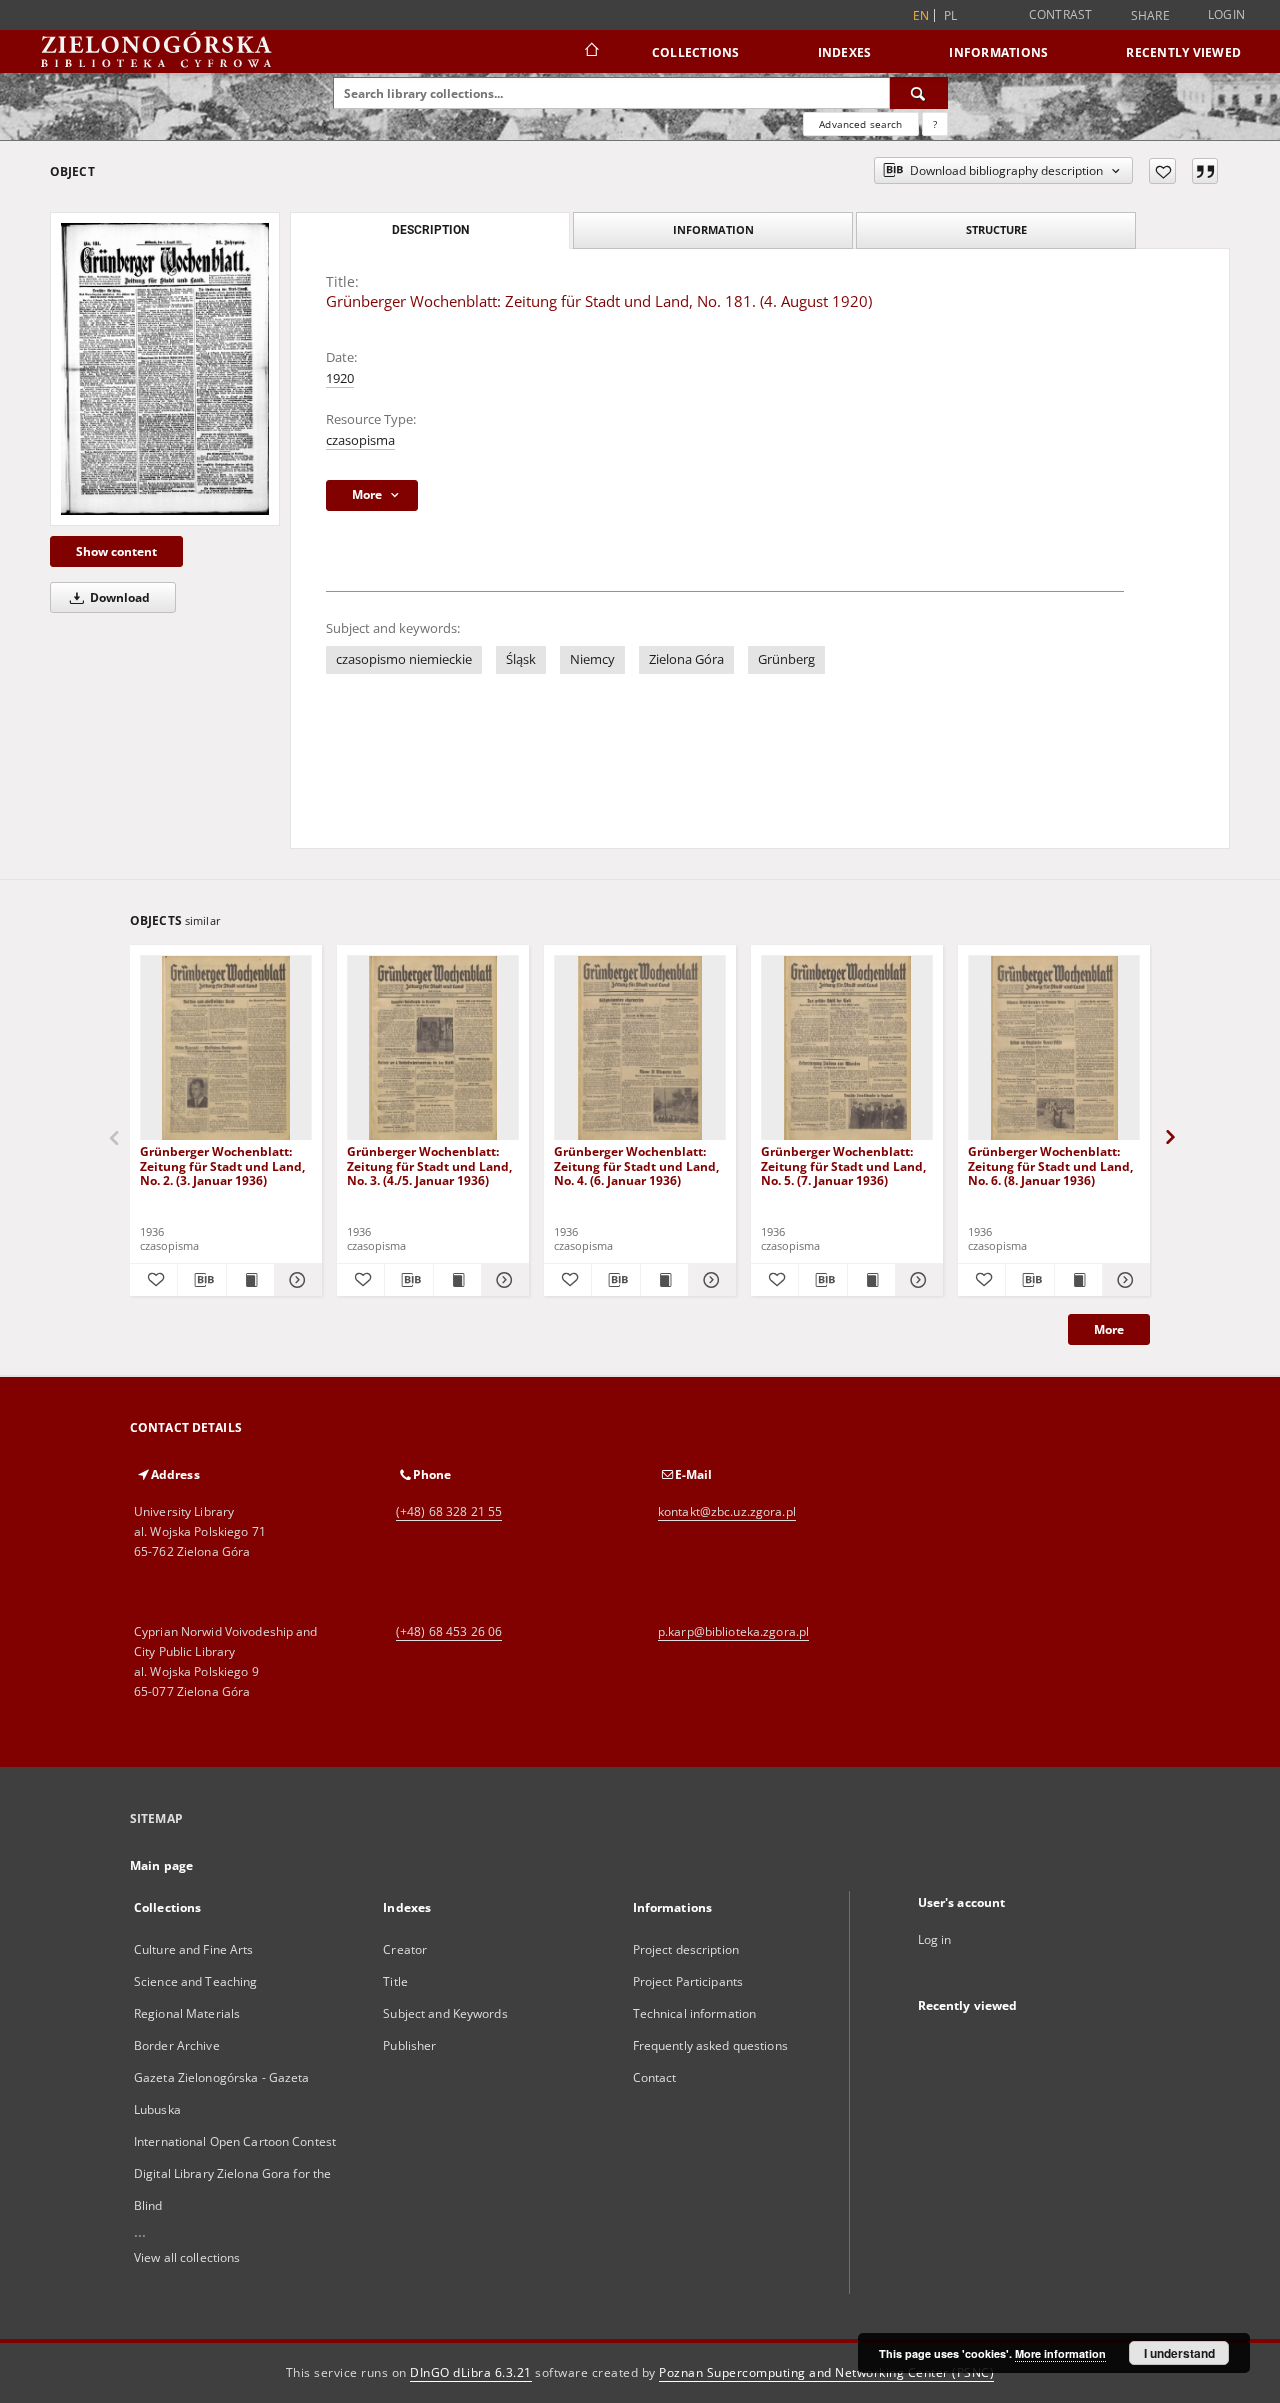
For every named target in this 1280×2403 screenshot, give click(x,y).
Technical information (695, 2013)
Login (1226, 14)
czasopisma (360, 440)
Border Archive (177, 2045)
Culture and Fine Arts (194, 1949)
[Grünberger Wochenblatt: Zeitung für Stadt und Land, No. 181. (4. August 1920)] (165, 368)
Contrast (1061, 14)
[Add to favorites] (1162, 171)
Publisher (409, 2045)
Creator (405, 1949)
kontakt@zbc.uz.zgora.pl (727, 1511)
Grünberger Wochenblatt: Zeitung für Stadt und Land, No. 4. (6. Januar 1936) (636, 1165)
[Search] (919, 93)
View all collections (187, 2257)
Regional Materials (187, 2013)
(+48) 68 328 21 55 (449, 1511)
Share (1150, 16)
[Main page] (590, 52)
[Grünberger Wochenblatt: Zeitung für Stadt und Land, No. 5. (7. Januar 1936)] (847, 1048)
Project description (686, 1949)
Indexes (845, 52)
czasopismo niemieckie (404, 659)
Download (118, 597)
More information (1060, 2353)
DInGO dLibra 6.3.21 (471, 2372)
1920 (340, 378)
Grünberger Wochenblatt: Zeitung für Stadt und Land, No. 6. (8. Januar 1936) (1050, 1165)
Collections (696, 52)
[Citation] (1205, 171)
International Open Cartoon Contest (235, 2141)
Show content (116, 551)
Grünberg (786, 659)
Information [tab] (713, 229)
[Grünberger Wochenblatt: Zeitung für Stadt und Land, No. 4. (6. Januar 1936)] (640, 1048)
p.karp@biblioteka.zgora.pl (733, 1631)
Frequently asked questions (710, 2045)
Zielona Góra (686, 659)
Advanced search (860, 124)
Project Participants (688, 1981)
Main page (161, 1865)
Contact (655, 2077)
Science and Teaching (195, 1981)
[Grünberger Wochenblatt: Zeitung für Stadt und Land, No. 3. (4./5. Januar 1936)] (433, 1048)
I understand (1179, 2353)
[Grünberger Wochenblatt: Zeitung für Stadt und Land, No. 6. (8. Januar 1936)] (1054, 1048)
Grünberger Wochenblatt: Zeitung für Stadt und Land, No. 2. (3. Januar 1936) (222, 1165)
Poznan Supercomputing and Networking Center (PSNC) (826, 2372)
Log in (935, 1939)
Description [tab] (430, 230)
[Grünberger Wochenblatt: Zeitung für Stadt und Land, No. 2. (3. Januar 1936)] (226, 1048)
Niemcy (592, 659)
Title (395, 1981)
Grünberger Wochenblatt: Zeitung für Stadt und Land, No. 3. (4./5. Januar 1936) (429, 1165)
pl (951, 15)
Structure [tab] (996, 229)
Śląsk (521, 659)
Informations (998, 52)
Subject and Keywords (445, 2013)
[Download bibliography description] (201, 1280)
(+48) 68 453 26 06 (449, 1631)
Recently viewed (1183, 52)
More (1109, 1329)
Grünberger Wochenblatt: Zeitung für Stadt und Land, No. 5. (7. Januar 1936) (843, 1165)
